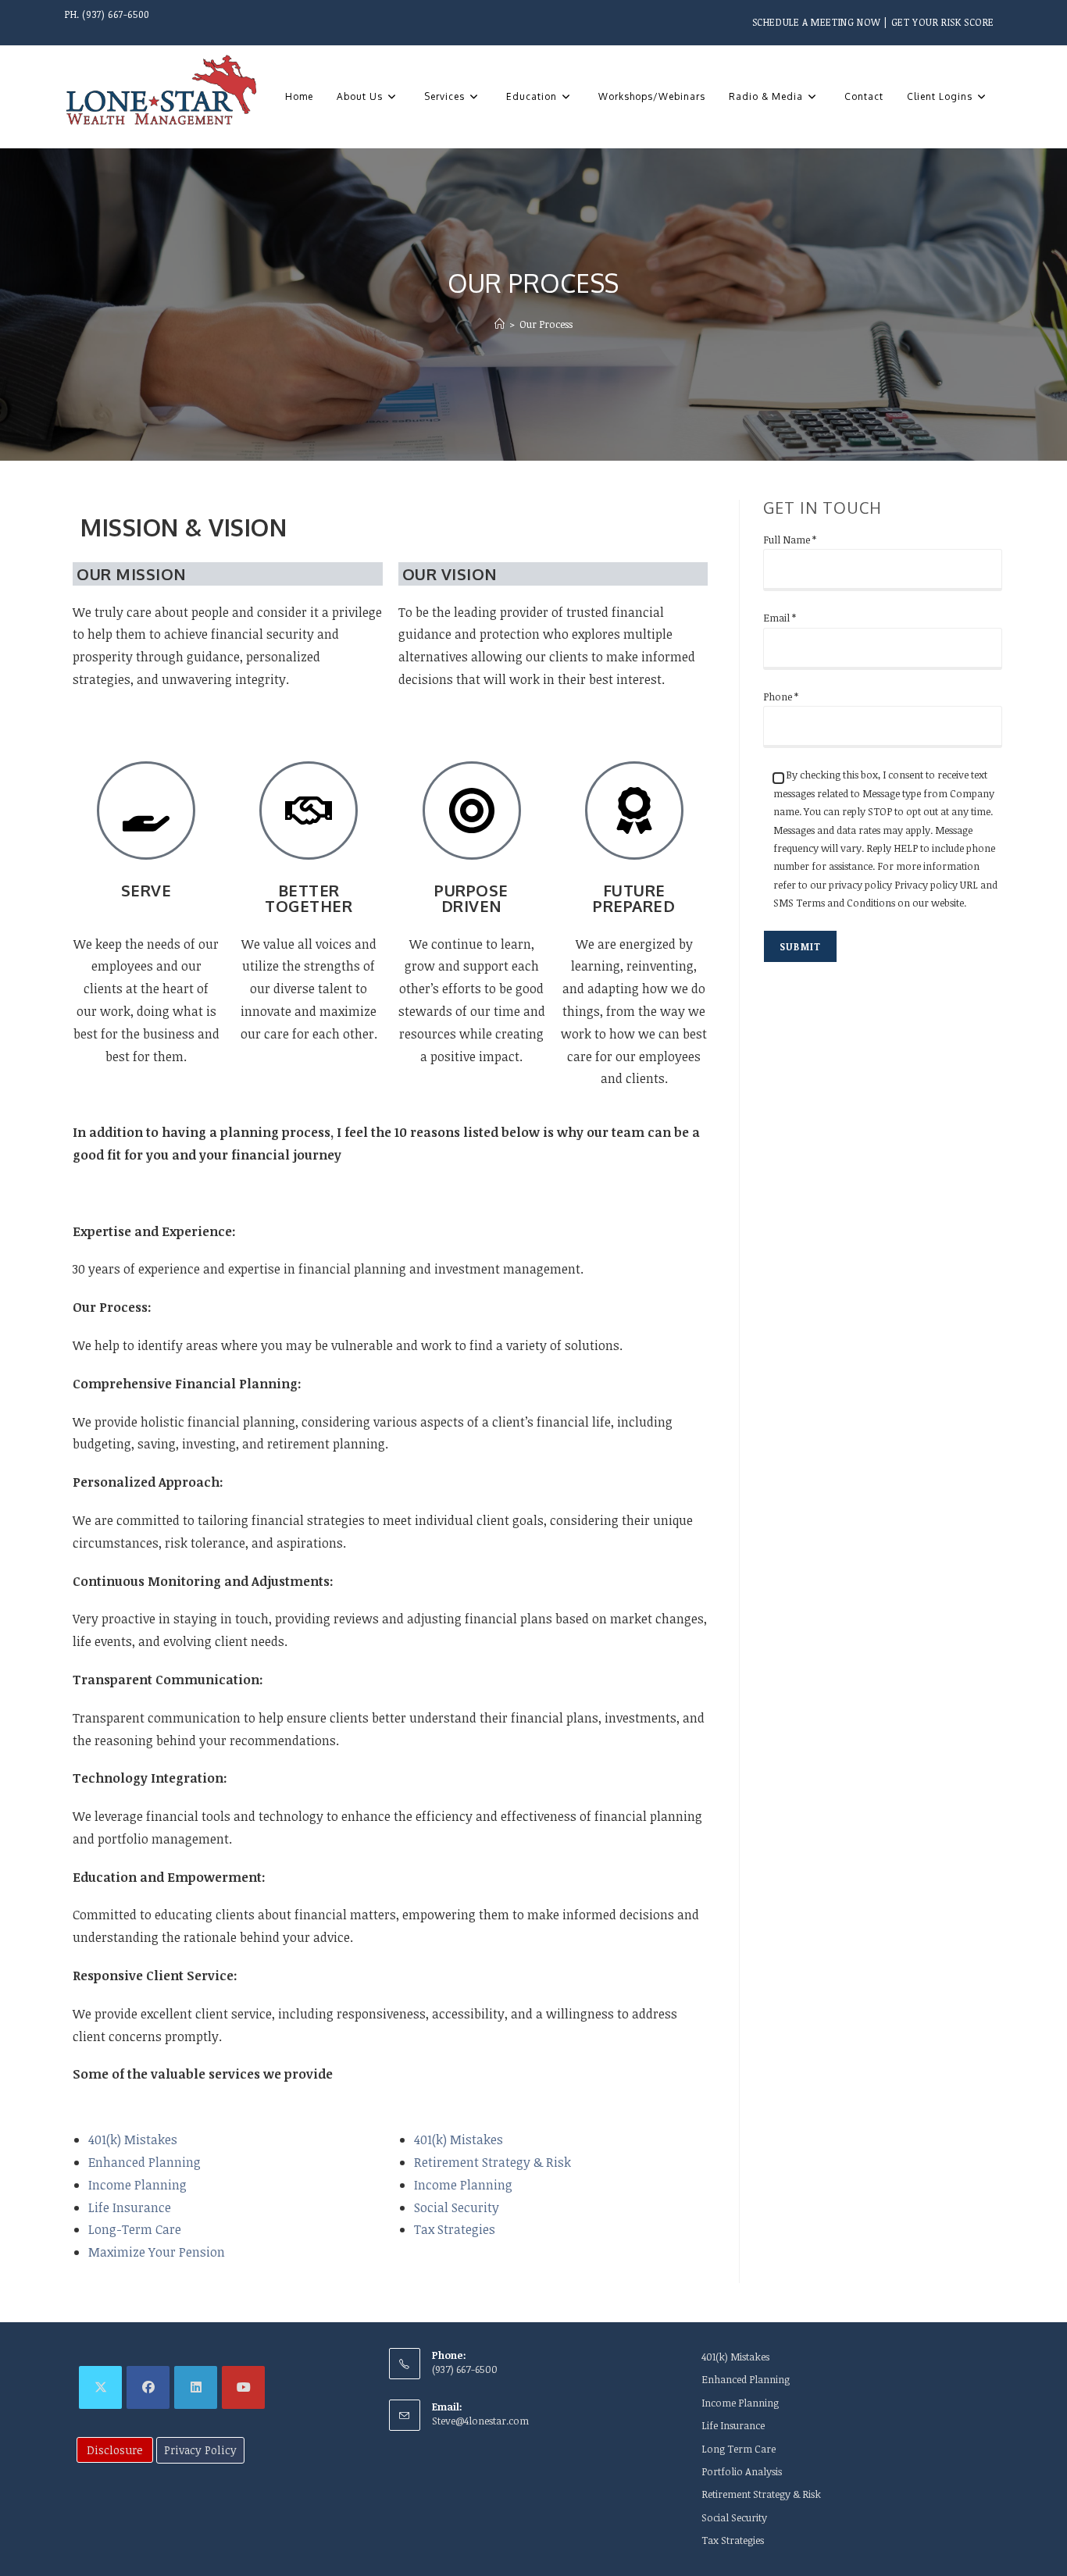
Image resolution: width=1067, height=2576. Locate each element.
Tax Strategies (455, 2229)
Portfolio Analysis (742, 2471)
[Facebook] (148, 2387)
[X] (100, 2387)
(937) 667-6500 (116, 14)
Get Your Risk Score (943, 22)
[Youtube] (243, 2387)
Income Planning (137, 2185)
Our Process (546, 324)
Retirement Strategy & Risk (492, 2162)
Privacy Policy (200, 2450)
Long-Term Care (135, 2229)
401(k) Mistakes (133, 2140)
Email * (780, 618)
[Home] (500, 324)
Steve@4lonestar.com (480, 2421)
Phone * (781, 697)
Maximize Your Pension (157, 2252)
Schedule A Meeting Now (817, 22)
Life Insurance (130, 2207)
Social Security (457, 2207)
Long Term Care (739, 2449)
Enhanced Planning (145, 2162)
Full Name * (790, 540)
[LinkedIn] (196, 2387)
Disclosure (115, 2450)
